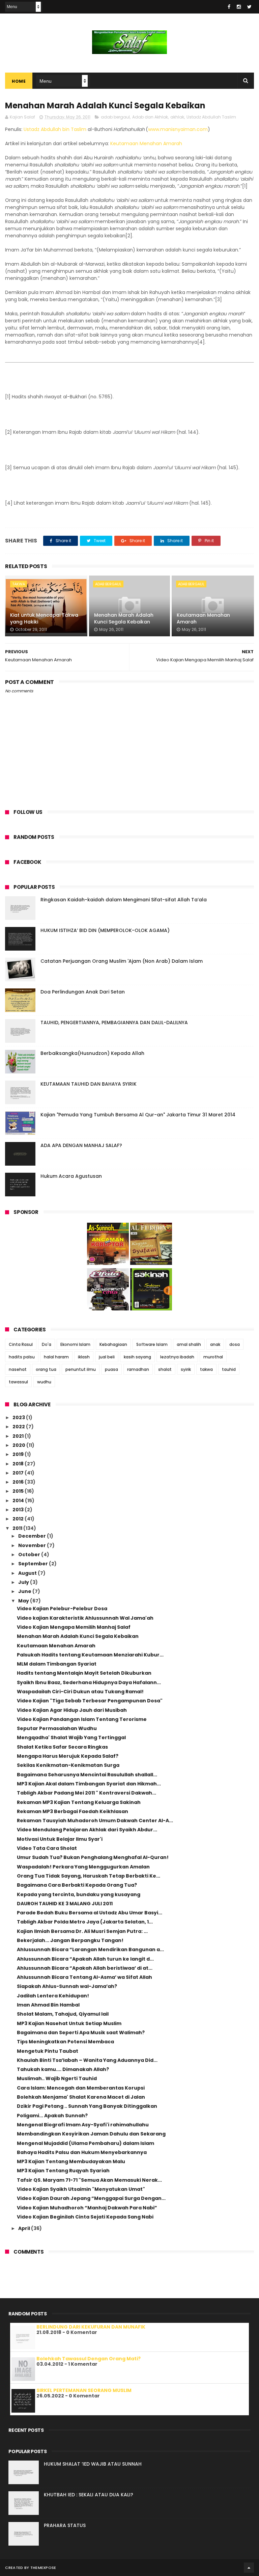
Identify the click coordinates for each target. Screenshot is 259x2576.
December (33, 1536)
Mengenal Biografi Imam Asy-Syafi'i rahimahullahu (83, 2125)
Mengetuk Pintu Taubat (48, 2051)
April (25, 2228)
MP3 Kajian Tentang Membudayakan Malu (71, 2161)
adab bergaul (115, 117)
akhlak (177, 117)
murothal (213, 1357)
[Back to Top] (249, 2568)
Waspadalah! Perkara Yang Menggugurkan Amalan (83, 1867)
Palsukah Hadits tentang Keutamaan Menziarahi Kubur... (90, 1655)
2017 (19, 1473)
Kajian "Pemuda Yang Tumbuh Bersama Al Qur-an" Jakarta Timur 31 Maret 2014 (138, 1115)
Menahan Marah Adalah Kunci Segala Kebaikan (124, 618)
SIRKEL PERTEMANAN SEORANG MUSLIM (84, 2390)
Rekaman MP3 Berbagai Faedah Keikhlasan (73, 1811)
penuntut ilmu (81, 1369)
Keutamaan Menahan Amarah (146, 143)
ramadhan (138, 1369)
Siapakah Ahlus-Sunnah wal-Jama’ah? (67, 1986)
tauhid (229, 1369)
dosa (235, 1344)
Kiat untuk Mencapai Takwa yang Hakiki (44, 618)
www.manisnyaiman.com (178, 129)
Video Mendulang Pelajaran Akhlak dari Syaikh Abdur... (87, 1830)
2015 (19, 1491)
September (34, 1564)
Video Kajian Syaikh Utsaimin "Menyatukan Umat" (81, 2189)
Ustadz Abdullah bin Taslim (55, 129)
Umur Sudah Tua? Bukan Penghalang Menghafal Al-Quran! (93, 1857)
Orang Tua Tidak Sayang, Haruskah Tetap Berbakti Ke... (89, 1876)
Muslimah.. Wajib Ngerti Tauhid (57, 2078)
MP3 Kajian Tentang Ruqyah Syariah (63, 2171)
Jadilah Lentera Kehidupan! (53, 1996)
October (30, 1555)
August (28, 1573)
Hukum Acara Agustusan (71, 1176)
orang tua (46, 1369)
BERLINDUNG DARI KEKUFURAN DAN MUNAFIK (91, 2327)
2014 (19, 1501)
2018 (19, 1464)
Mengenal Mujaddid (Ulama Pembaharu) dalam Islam (85, 2143)
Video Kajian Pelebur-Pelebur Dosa (62, 1609)
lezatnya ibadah (177, 1357)
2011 (18, 1528)
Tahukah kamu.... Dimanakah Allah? (63, 2069)
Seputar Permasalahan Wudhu (57, 1728)
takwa (19, 584)
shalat (165, 1369)
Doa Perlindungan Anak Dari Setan (83, 992)
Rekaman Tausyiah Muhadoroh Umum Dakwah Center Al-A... (95, 1821)
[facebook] (229, 7)
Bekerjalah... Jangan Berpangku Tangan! (70, 1940)
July (24, 1582)
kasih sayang (137, 1357)
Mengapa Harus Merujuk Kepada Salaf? (68, 1756)
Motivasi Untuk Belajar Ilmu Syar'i (60, 1839)
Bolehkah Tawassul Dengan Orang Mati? (89, 2359)
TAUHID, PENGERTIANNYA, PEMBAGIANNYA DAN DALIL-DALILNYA (114, 1023)
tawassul (18, 1382)
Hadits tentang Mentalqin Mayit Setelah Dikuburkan (84, 1673)
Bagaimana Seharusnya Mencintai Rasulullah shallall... (87, 1775)
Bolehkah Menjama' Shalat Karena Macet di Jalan (81, 2097)
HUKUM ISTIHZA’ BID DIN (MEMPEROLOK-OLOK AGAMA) (105, 930)
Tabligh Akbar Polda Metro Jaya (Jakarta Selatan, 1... (85, 1922)
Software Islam (152, 1344)
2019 (19, 1454)
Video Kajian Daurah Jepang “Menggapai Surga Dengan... (91, 2198)
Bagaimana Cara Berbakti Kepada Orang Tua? (77, 1885)
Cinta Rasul (21, 1344)
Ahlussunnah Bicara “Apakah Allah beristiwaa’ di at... (85, 1968)
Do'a (47, 1344)
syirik (186, 1369)
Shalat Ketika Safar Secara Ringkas (62, 1747)
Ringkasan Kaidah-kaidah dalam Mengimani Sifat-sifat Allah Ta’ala (124, 900)
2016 (19, 1482)
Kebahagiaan (113, 1344)
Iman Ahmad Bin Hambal (48, 2005)
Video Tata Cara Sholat (47, 1848)
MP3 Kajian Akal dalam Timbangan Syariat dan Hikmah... (89, 1784)
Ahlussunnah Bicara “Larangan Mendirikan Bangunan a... (90, 1949)
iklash (84, 1357)
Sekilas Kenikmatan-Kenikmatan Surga (68, 1765)
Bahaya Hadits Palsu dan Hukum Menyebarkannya (82, 2152)
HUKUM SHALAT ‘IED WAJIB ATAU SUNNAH (93, 2464)
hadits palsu (22, 1357)
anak (215, 1344)
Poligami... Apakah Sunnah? (52, 2116)
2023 (19, 1417)
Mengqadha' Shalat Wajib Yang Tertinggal (71, 1737)
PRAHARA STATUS (65, 2525)
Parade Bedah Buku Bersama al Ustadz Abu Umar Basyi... (90, 1913)
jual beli (107, 1357)
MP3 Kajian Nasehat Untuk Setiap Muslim (69, 2023)
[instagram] (239, 7)
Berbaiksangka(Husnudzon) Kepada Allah (92, 1053)
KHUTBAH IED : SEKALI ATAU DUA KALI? (89, 2495)
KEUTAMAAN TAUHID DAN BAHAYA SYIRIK (89, 1084)
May (24, 1601)
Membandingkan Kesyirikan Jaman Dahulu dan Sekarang (91, 2134)
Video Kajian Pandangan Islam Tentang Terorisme (82, 1719)
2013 (19, 1510)
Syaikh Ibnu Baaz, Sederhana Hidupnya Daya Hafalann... (89, 1682)
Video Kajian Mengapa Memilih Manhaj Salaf (74, 1627)
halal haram (56, 1357)
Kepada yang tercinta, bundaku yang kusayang (79, 1894)
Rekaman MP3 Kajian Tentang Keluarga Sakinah (79, 1802)
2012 (19, 1519)
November (33, 1545)
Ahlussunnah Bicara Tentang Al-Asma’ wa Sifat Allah (84, 1977)
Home (19, 81)
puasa (111, 1369)
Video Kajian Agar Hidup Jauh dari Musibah (72, 1710)
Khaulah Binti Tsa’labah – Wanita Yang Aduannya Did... (87, 2060)
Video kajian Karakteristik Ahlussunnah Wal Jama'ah (85, 1618)
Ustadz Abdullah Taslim (211, 117)
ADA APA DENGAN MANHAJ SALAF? (81, 1145)
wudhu (44, 1382)
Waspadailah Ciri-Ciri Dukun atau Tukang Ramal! (80, 1692)
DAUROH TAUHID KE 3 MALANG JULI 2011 (65, 1904)
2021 (19, 1436)
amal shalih (189, 1344)
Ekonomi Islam (75, 1344)
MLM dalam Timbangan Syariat (57, 1664)
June (25, 1591)
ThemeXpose (43, 2568)
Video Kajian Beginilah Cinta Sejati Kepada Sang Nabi (85, 2217)
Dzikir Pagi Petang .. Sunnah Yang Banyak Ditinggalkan (87, 2106)
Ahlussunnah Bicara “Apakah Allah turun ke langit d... (85, 1959)
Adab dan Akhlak (150, 117)
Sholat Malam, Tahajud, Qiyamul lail (63, 2014)
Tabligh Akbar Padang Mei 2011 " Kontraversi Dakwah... (87, 1793)
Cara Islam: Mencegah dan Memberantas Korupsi (81, 2088)
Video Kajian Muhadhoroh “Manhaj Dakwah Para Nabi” (87, 2208)
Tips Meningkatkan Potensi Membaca (65, 2042)
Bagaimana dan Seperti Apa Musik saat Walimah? (81, 2033)
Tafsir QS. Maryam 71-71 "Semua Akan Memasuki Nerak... (89, 2180)
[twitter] (249, 7)
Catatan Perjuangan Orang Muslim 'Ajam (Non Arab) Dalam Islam (122, 961)
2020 (19, 1445)
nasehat (18, 1369)
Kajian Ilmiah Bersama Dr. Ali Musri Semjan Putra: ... (82, 1931)
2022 (19, 1427)
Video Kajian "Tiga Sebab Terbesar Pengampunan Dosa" (90, 1701)
